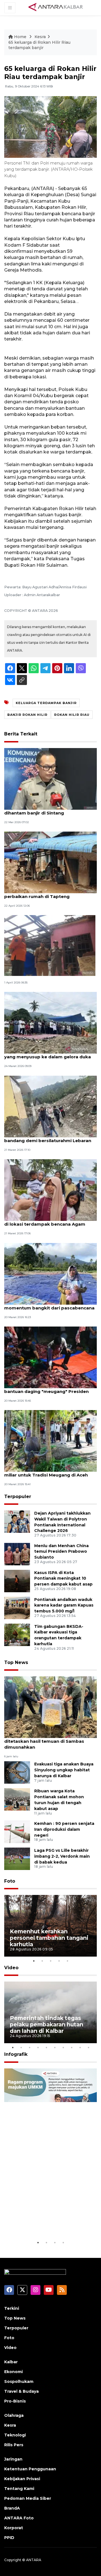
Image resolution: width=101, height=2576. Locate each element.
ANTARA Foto (19, 2518)
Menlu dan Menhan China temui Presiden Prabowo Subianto (61, 1552)
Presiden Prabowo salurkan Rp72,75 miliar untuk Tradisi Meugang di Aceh (46, 1472)
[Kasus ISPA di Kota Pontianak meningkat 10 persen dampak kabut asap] (17, 1581)
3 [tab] (50, 1961)
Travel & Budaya (21, 2391)
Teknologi (15, 2435)
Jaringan (13, 2459)
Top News (16, 1662)
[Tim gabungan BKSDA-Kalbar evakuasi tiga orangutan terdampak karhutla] (17, 1634)
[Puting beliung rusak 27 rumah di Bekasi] (50, 945)
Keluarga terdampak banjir (46, 703)
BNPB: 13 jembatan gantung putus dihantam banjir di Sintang (43, 810)
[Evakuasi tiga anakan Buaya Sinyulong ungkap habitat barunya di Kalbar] (17, 1772)
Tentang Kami (19, 2489)
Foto (10, 1881)
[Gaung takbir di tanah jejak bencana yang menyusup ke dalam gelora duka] (50, 1023)
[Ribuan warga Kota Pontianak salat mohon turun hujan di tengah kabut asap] (17, 1799)
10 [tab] (88, 2047)
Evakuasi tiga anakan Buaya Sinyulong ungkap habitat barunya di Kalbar (64, 1770)
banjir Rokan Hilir (27, 715)
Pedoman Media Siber (28, 2498)
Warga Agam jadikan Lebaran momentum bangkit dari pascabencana (49, 1305)
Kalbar (11, 2362)
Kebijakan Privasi (22, 2479)
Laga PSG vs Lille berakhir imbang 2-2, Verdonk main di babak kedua (62, 1856)
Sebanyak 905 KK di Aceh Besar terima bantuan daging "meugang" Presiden (48, 1388)
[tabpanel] (50, 1926)
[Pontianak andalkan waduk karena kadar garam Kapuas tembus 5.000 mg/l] (17, 1608)
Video (11, 1968)
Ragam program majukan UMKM (45, 2222)
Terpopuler (18, 1497)
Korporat (14, 2528)
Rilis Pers (14, 2445)
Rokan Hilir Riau (72, 715)
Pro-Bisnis (15, 2401)
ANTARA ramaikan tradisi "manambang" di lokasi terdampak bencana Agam (50, 1221)
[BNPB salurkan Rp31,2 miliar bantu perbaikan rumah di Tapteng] (50, 862)
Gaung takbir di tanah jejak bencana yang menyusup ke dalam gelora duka (48, 1054)
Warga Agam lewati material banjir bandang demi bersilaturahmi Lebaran (48, 1138)
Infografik (16, 2054)
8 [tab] (72, 2047)
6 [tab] (55, 2047)
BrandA (12, 2508)
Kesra (40, 37)
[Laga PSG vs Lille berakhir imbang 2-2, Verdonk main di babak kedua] (17, 1858)
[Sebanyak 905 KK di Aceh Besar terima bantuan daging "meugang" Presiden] (50, 1357)
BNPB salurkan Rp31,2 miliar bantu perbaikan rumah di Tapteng (43, 894)
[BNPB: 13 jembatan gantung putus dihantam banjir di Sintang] (50, 778)
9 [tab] (80, 2047)
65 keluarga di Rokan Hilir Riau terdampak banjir (39, 45)
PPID (9, 2538)
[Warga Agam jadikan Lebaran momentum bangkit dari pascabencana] (50, 1273)
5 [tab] (67, 1961)
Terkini (12, 2308)
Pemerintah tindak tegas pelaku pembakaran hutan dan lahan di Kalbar (47, 2024)
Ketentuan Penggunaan (30, 2469)
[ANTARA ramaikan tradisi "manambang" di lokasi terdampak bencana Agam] (50, 1190)
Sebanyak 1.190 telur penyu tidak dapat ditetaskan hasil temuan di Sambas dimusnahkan (49, 1741)
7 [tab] (63, 2047)
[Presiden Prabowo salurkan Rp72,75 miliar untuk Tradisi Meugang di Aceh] (50, 1441)
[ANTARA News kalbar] (56, 7)
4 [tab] (59, 1961)
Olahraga (14, 2415)
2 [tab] (42, 1961)
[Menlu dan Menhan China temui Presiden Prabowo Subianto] (17, 1554)
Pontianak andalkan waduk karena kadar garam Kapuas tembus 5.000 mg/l (64, 1605)
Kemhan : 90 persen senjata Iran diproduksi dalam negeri (64, 1829)
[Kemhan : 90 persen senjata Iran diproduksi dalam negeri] (17, 1831)
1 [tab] (34, 1961)
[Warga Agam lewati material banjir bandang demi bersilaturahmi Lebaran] (50, 1106)
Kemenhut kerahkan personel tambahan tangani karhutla (49, 1938)
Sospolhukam (19, 2381)
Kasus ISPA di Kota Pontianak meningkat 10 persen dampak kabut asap (63, 1579)
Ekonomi (13, 2372)
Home (20, 37)
